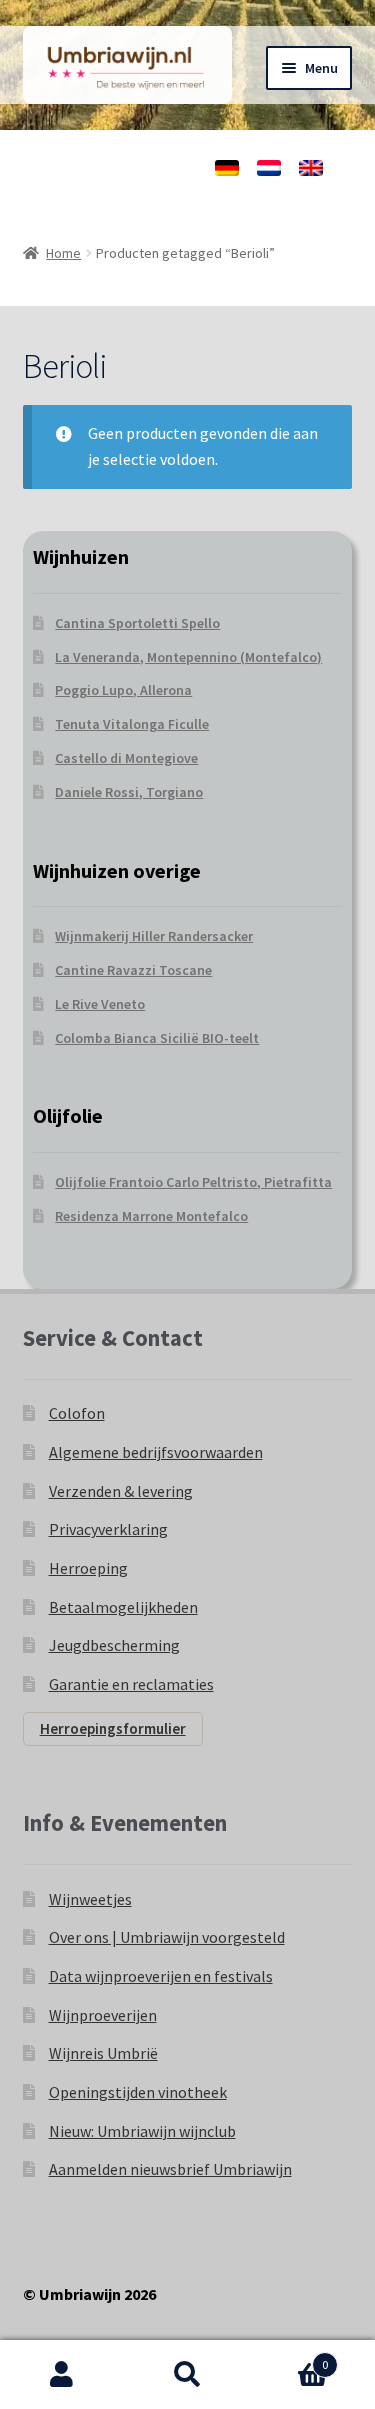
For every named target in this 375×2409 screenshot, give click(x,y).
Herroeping (88, 1568)
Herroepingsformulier (113, 1728)
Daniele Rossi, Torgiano (129, 792)
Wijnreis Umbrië (103, 2053)
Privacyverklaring (108, 1529)
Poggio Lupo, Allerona (123, 690)
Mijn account (62, 2375)
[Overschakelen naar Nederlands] (269, 168)
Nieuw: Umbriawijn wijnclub (142, 2131)
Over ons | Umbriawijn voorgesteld (167, 1937)
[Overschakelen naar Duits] (227, 168)
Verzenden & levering (121, 1491)
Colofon (77, 1413)
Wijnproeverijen (103, 2015)
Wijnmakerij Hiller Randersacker (154, 936)
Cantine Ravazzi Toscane (133, 970)
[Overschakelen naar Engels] (311, 168)
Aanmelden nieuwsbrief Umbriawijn (170, 2169)
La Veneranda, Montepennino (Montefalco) (188, 657)
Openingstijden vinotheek (138, 2092)
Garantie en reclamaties (131, 1684)
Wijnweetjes (90, 1899)
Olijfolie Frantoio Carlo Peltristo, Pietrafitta (193, 1182)
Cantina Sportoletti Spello (137, 623)
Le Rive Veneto (100, 1004)
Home (63, 253)
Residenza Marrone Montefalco (151, 1216)
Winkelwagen (289, 2357)
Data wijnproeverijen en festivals (161, 1976)
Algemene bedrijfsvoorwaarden (156, 1452)
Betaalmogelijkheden (123, 1607)
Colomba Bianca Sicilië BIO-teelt (157, 1038)
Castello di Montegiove (126, 758)
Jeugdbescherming (114, 1645)
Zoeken (187, 2375)
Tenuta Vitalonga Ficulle (132, 724)
